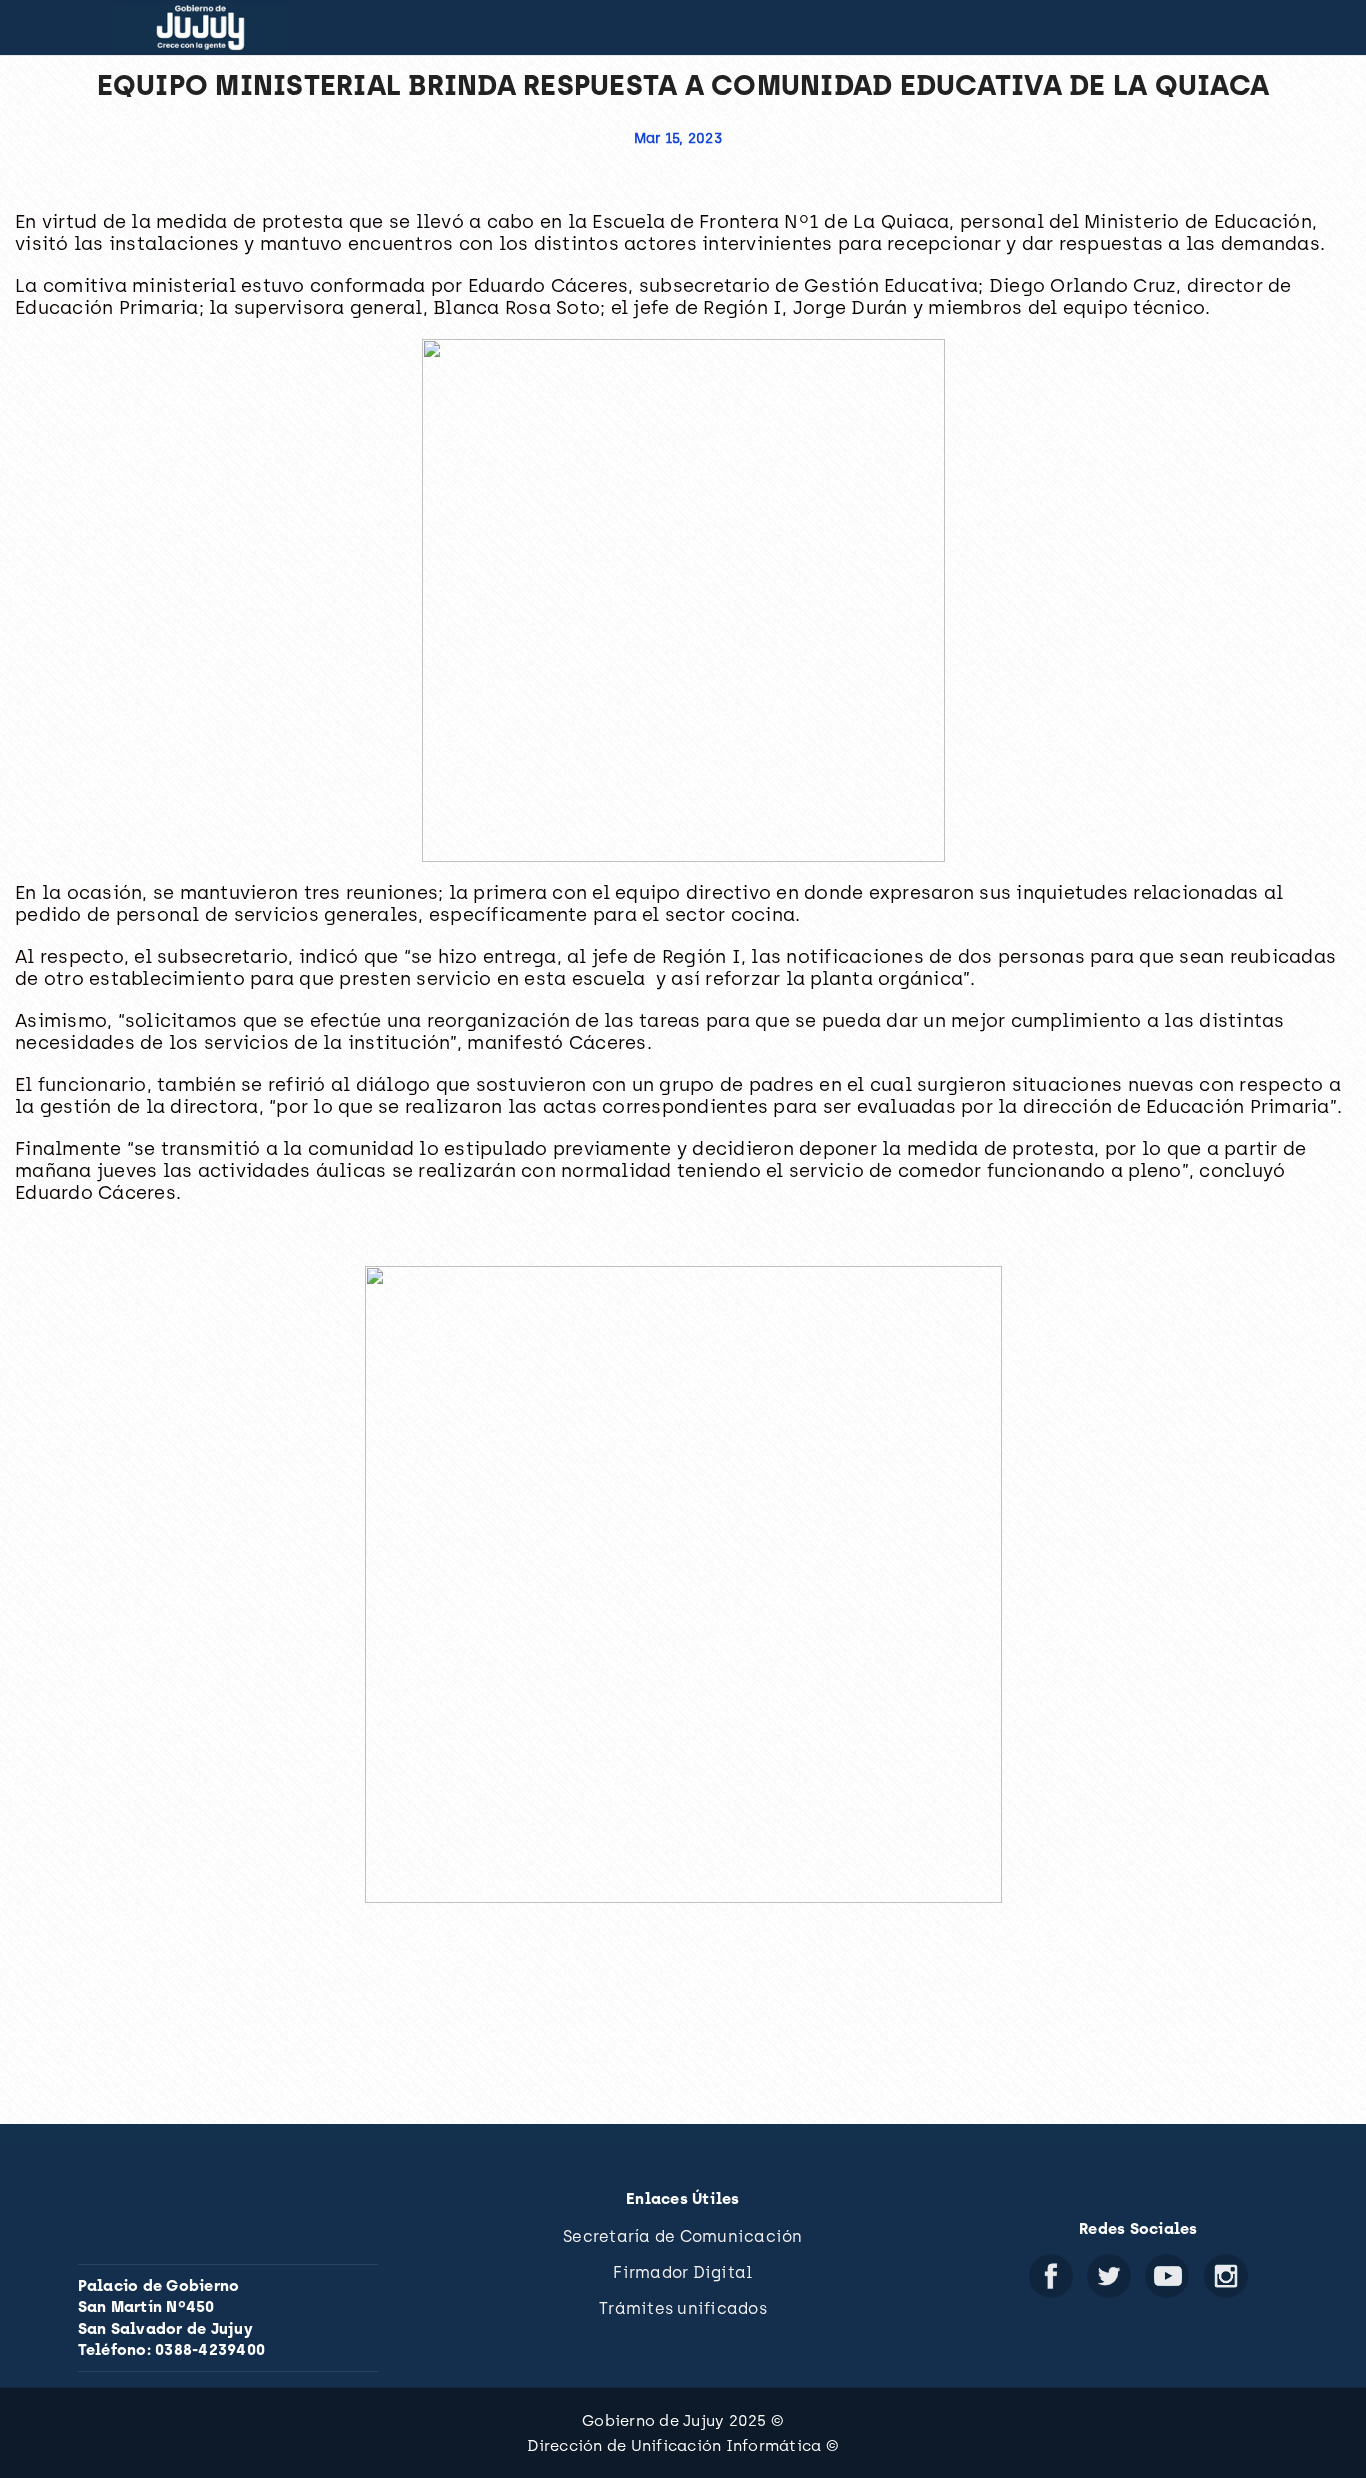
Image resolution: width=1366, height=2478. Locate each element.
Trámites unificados (683, 2308)
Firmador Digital (682, 2272)
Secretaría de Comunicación (683, 2236)
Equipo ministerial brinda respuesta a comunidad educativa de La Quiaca (683, 85)
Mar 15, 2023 (678, 138)
